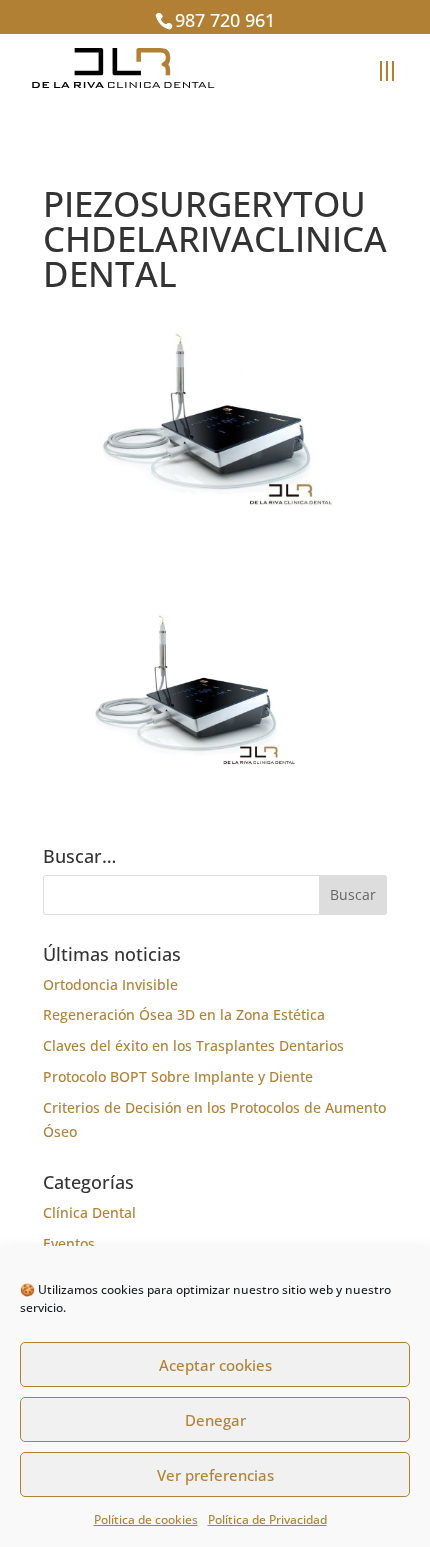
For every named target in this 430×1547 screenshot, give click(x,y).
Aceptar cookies (215, 1365)
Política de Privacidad (267, 1519)
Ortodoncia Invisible (110, 984)
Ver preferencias (215, 1475)
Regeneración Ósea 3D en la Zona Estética (184, 1014)
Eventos (69, 1243)
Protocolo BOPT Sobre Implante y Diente (178, 1076)
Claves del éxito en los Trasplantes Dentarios (193, 1045)
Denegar (215, 1420)
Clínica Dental (89, 1212)
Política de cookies (146, 1519)
